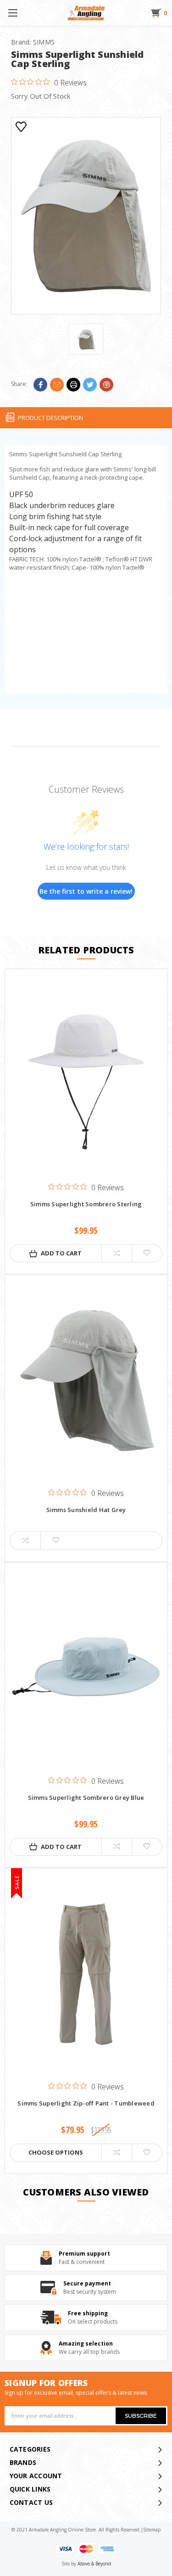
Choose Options (56, 2152)
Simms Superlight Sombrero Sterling (86, 1204)
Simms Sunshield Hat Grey (86, 1510)
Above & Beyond (94, 2564)
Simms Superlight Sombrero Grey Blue (86, 1798)
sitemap (152, 2530)
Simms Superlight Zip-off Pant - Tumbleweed (86, 2104)
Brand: (33, 42)
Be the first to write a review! (86, 891)
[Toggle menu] (13, 13)
